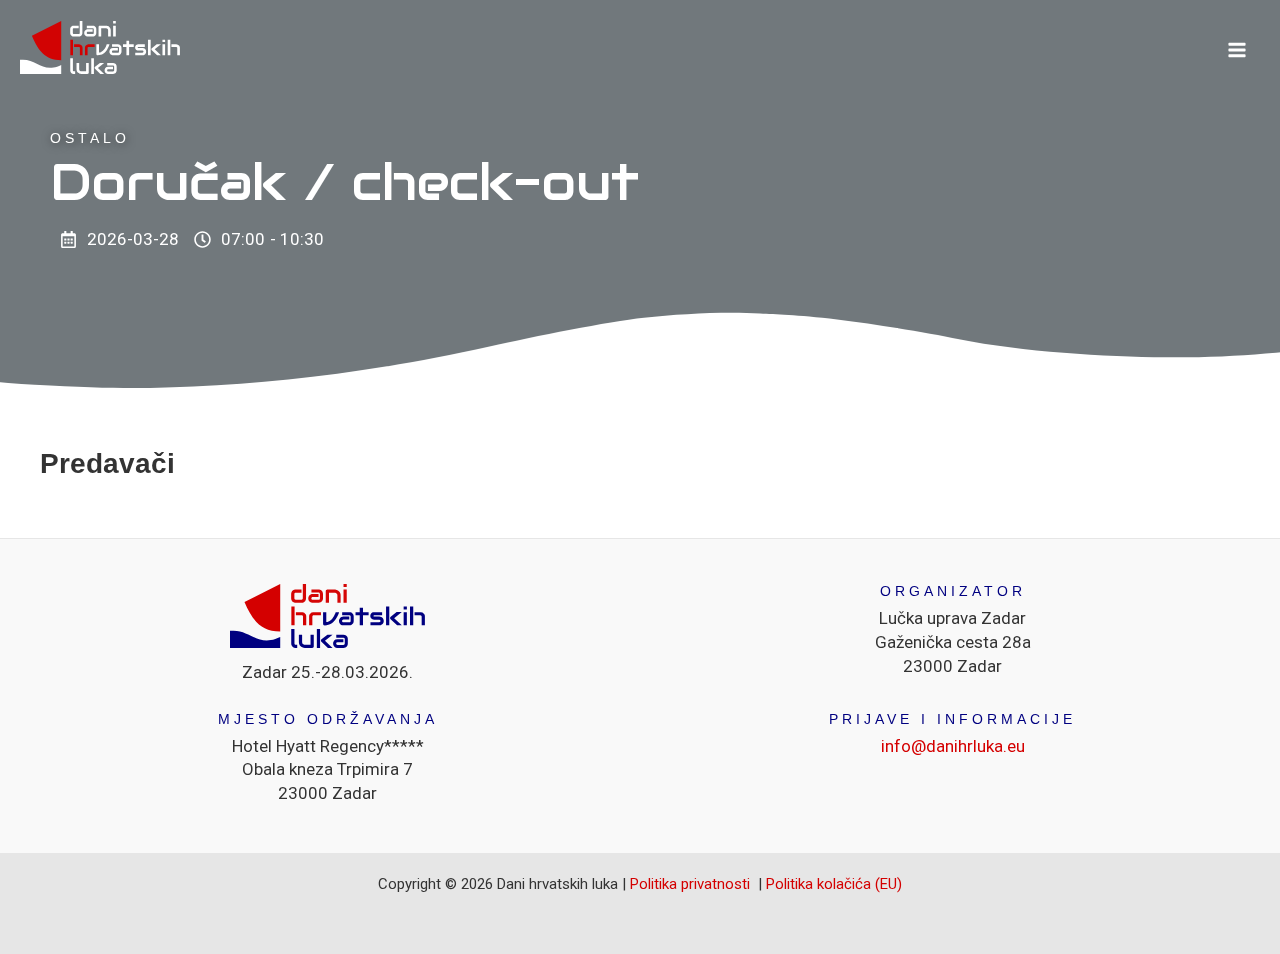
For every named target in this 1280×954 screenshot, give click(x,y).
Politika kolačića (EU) (834, 884)
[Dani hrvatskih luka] (100, 49)
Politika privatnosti (692, 884)
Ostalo (90, 138)
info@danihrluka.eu (953, 746)
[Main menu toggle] (1238, 50)
